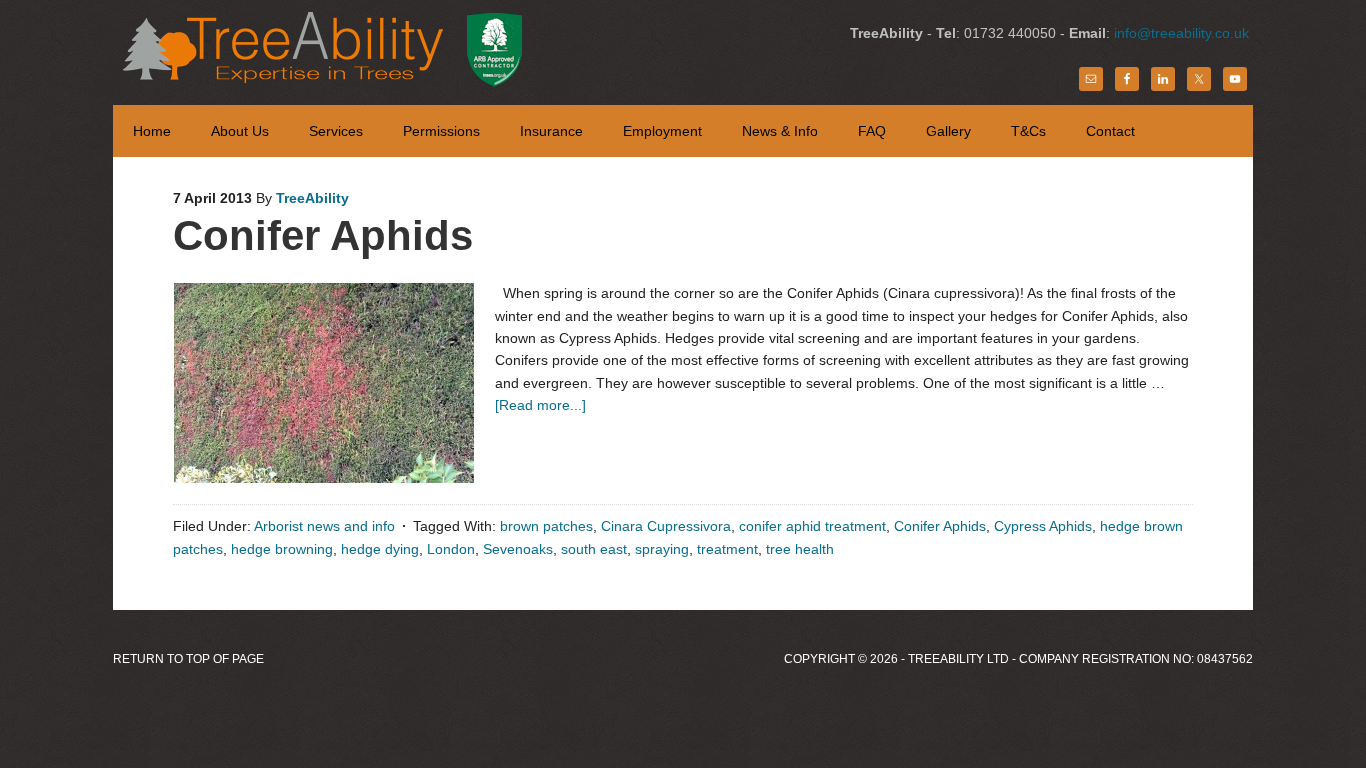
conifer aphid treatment (812, 526)
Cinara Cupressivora (666, 526)
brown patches (546, 526)
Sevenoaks (518, 549)
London (451, 549)
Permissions (441, 131)
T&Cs (1028, 131)
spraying (662, 549)
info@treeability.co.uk (1181, 33)
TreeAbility (351, 50)
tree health (800, 549)
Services (336, 131)
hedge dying (380, 549)
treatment (727, 549)
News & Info (780, 131)
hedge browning (282, 549)
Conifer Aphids (323, 235)
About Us (240, 131)
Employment (662, 131)
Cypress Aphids (1043, 526)
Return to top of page (188, 659)
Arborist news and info (324, 526)
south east (594, 549)
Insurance (551, 131)
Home (152, 131)
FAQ (872, 131)
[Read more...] (540, 405)
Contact (1110, 131)
